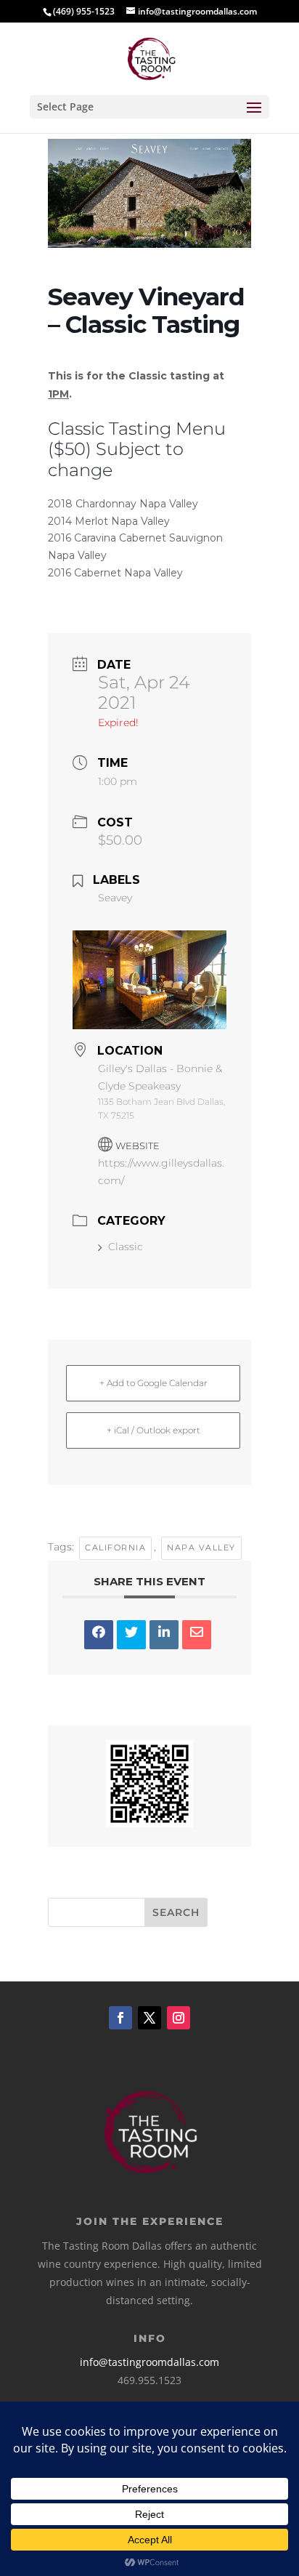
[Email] (197, 1635)
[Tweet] (131, 1635)
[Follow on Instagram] (179, 2018)
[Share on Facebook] (99, 1635)
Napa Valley (201, 1547)
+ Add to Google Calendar (153, 1383)
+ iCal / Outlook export (153, 1430)
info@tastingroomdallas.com (149, 2362)
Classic (126, 1247)
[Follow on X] (149, 2018)
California (115, 1547)
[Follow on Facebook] (120, 2018)
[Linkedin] (164, 1635)
